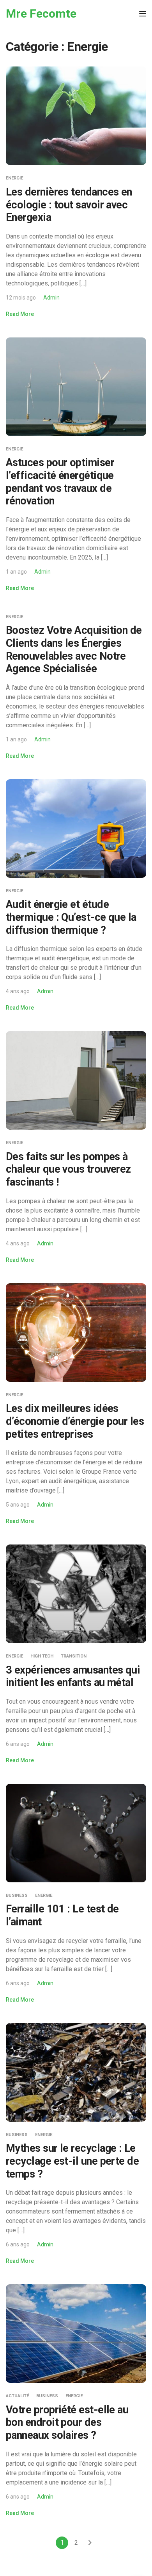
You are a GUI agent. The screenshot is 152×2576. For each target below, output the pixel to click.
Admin (51, 298)
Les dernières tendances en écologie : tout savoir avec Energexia (69, 205)
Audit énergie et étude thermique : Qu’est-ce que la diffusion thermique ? (71, 917)
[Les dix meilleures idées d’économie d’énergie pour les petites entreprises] (76, 1332)
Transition (74, 1656)
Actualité (17, 2396)
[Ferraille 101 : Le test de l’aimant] (76, 1832)
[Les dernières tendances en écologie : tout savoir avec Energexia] (76, 116)
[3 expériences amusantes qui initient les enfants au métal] (76, 1593)
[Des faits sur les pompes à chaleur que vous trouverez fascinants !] (76, 1080)
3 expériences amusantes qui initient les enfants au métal (73, 1676)
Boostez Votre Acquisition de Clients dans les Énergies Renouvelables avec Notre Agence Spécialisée (74, 649)
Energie (14, 178)
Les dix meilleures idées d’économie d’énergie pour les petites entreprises (75, 1421)
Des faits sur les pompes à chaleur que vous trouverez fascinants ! (68, 1169)
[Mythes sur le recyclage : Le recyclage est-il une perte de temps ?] (76, 2072)
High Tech (42, 1656)
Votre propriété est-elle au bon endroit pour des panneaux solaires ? (67, 2423)
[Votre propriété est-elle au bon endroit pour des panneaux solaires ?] (76, 2333)
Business (17, 1895)
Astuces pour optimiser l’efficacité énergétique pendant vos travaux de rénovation (60, 482)
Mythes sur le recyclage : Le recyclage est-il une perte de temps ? (72, 2161)
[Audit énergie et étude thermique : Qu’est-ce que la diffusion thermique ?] (76, 828)
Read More (20, 314)
